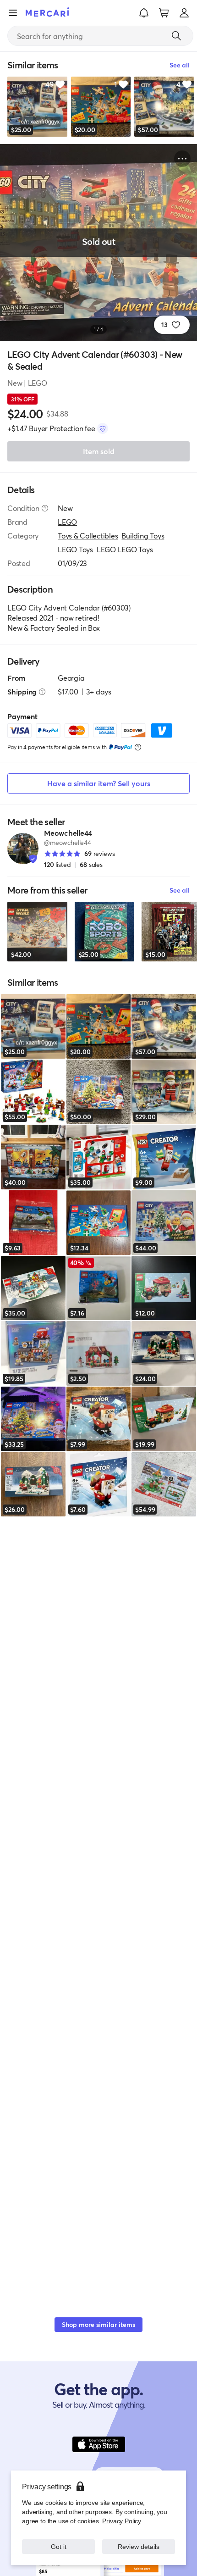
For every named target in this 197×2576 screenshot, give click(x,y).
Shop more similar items (98, 2324)
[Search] (176, 36)
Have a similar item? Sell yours (99, 783)
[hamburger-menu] (13, 13)
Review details (139, 2546)
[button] (144, 13)
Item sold (99, 451)
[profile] (184, 13)
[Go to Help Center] (45, 508)
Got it (58, 2546)
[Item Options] (182, 159)
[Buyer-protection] (103, 428)
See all (180, 890)
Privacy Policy (122, 2521)
